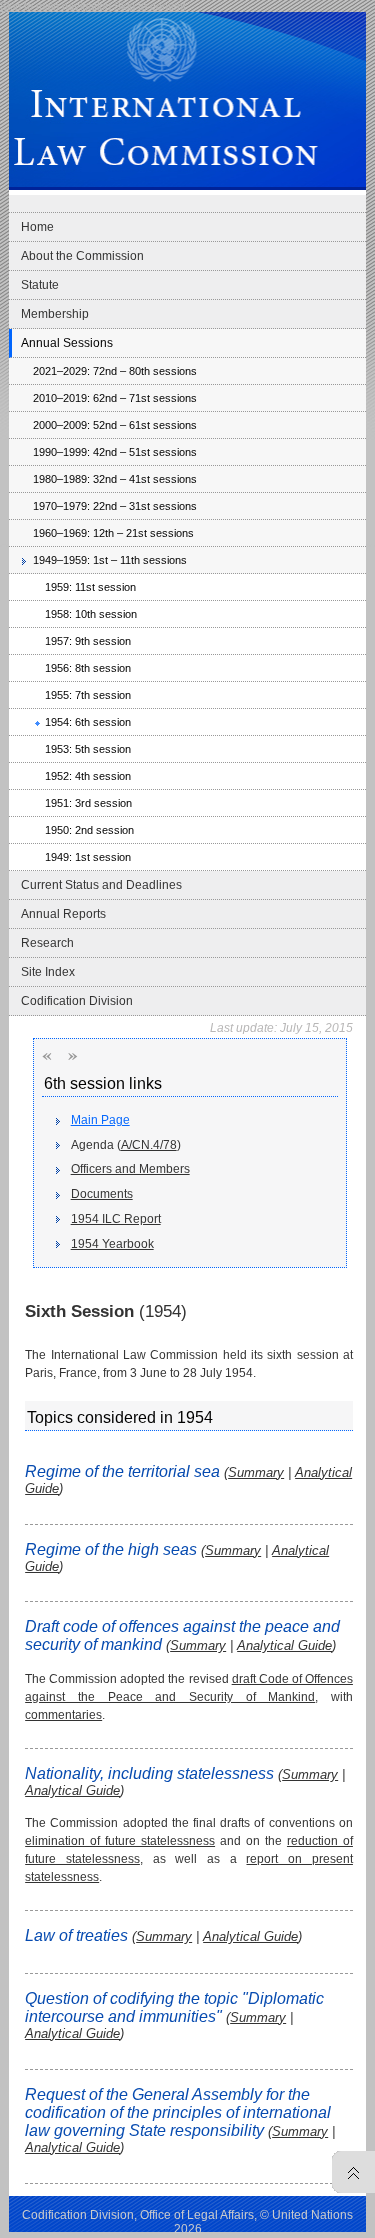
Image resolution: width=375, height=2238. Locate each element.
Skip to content (150, 6)
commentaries (63, 1715)
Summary (256, 1472)
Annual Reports (63, 914)
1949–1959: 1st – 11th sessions (110, 560)
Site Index (48, 972)
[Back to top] (348, 2172)
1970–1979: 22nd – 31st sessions (115, 506)
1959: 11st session (90, 587)
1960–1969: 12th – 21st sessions (113, 533)
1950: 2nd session (89, 830)
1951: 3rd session (88, 803)
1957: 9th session (88, 641)
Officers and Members (130, 1169)
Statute (40, 285)
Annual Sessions (67, 343)
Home (37, 227)
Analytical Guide (284, 1645)
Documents (102, 1194)
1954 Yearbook (112, 1244)
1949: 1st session (88, 857)
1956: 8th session (88, 668)
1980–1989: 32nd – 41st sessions (115, 479)
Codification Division (77, 1001)
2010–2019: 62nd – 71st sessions (115, 398)
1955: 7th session (88, 695)
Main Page (100, 1120)
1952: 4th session (88, 776)
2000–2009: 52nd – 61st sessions (115, 425)
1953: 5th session (88, 749)
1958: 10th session (91, 614)
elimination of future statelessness (120, 1841)
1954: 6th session (88, 722)
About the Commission (82, 256)
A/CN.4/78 (149, 1145)
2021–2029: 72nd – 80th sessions (115, 371)
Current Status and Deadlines (101, 885)
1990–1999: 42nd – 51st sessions (115, 452)
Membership (55, 314)
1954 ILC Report (116, 1219)
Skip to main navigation (55, 6)
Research (47, 943)
